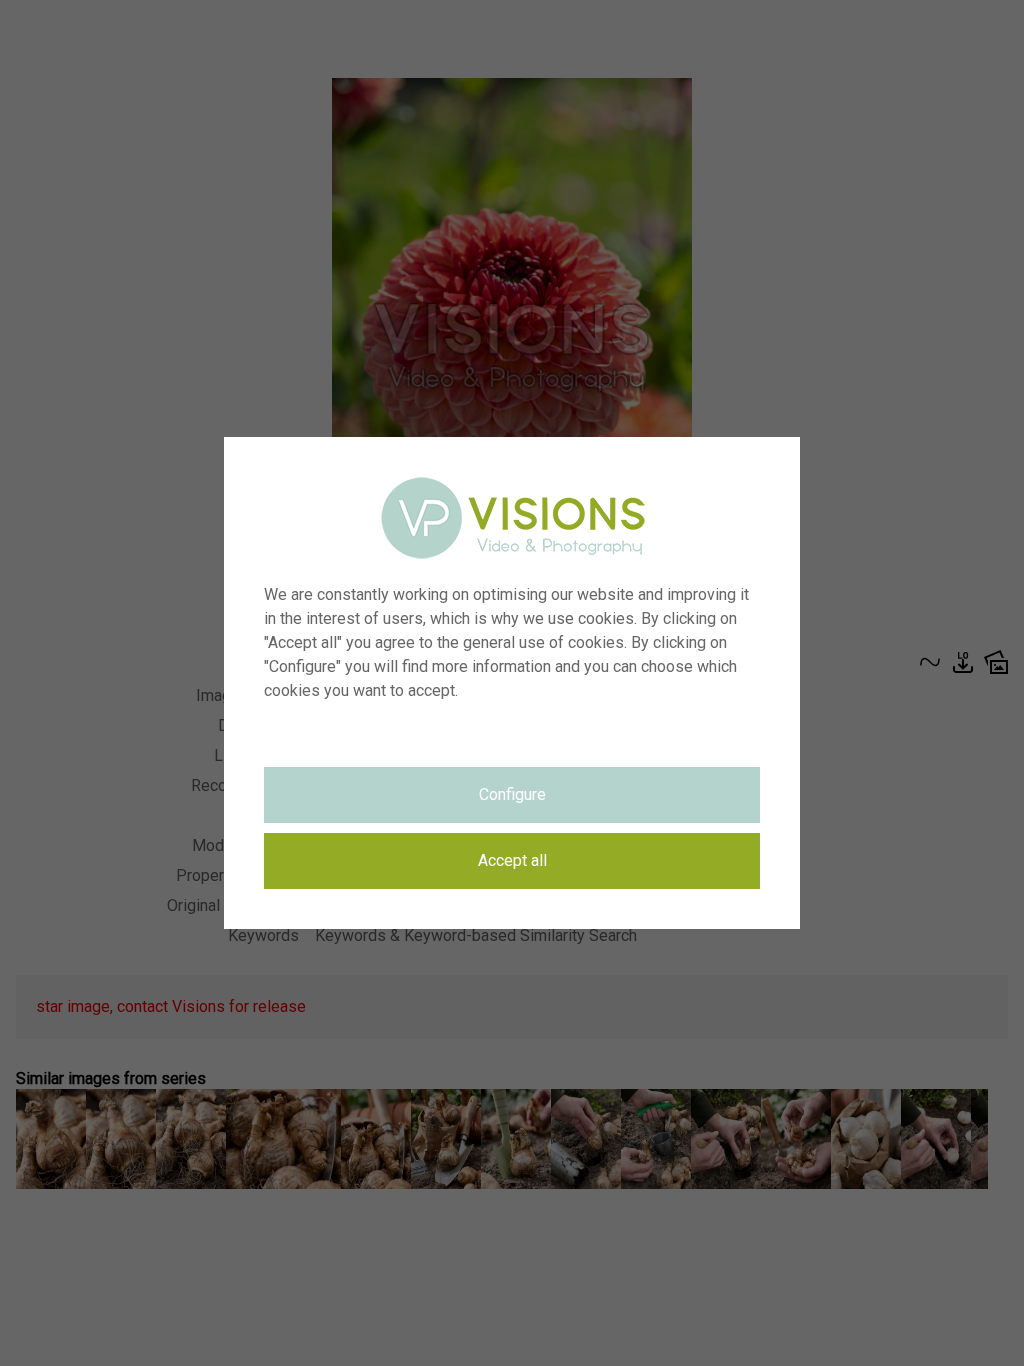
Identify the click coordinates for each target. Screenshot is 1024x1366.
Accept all (512, 860)
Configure (512, 794)
